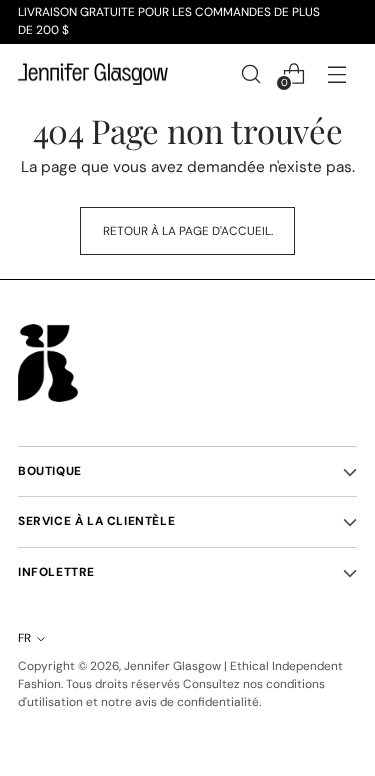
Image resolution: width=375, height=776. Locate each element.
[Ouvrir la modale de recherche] (250, 73)
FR (24, 638)
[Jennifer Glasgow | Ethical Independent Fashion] (93, 74)
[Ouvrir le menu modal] (336, 73)
